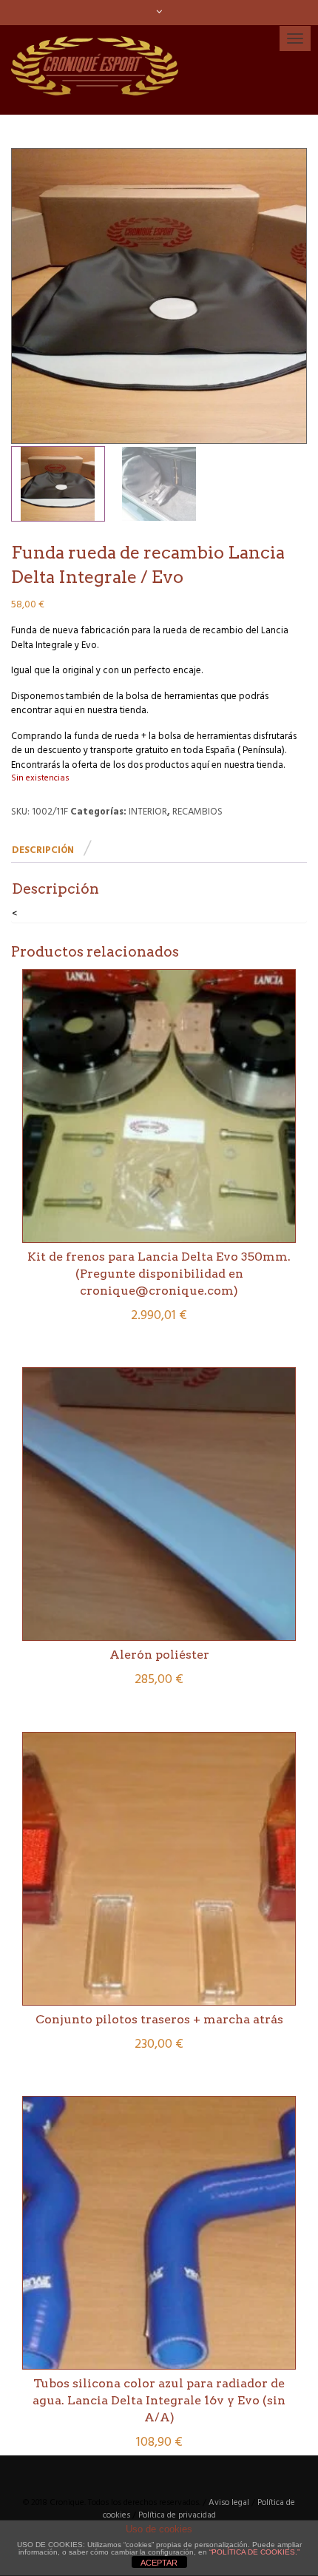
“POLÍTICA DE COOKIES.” (254, 2552)
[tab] (51, 851)
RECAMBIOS (197, 812)
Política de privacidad (177, 2515)
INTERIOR (148, 812)
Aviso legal (229, 2503)
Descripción (43, 850)
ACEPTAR (159, 2563)
